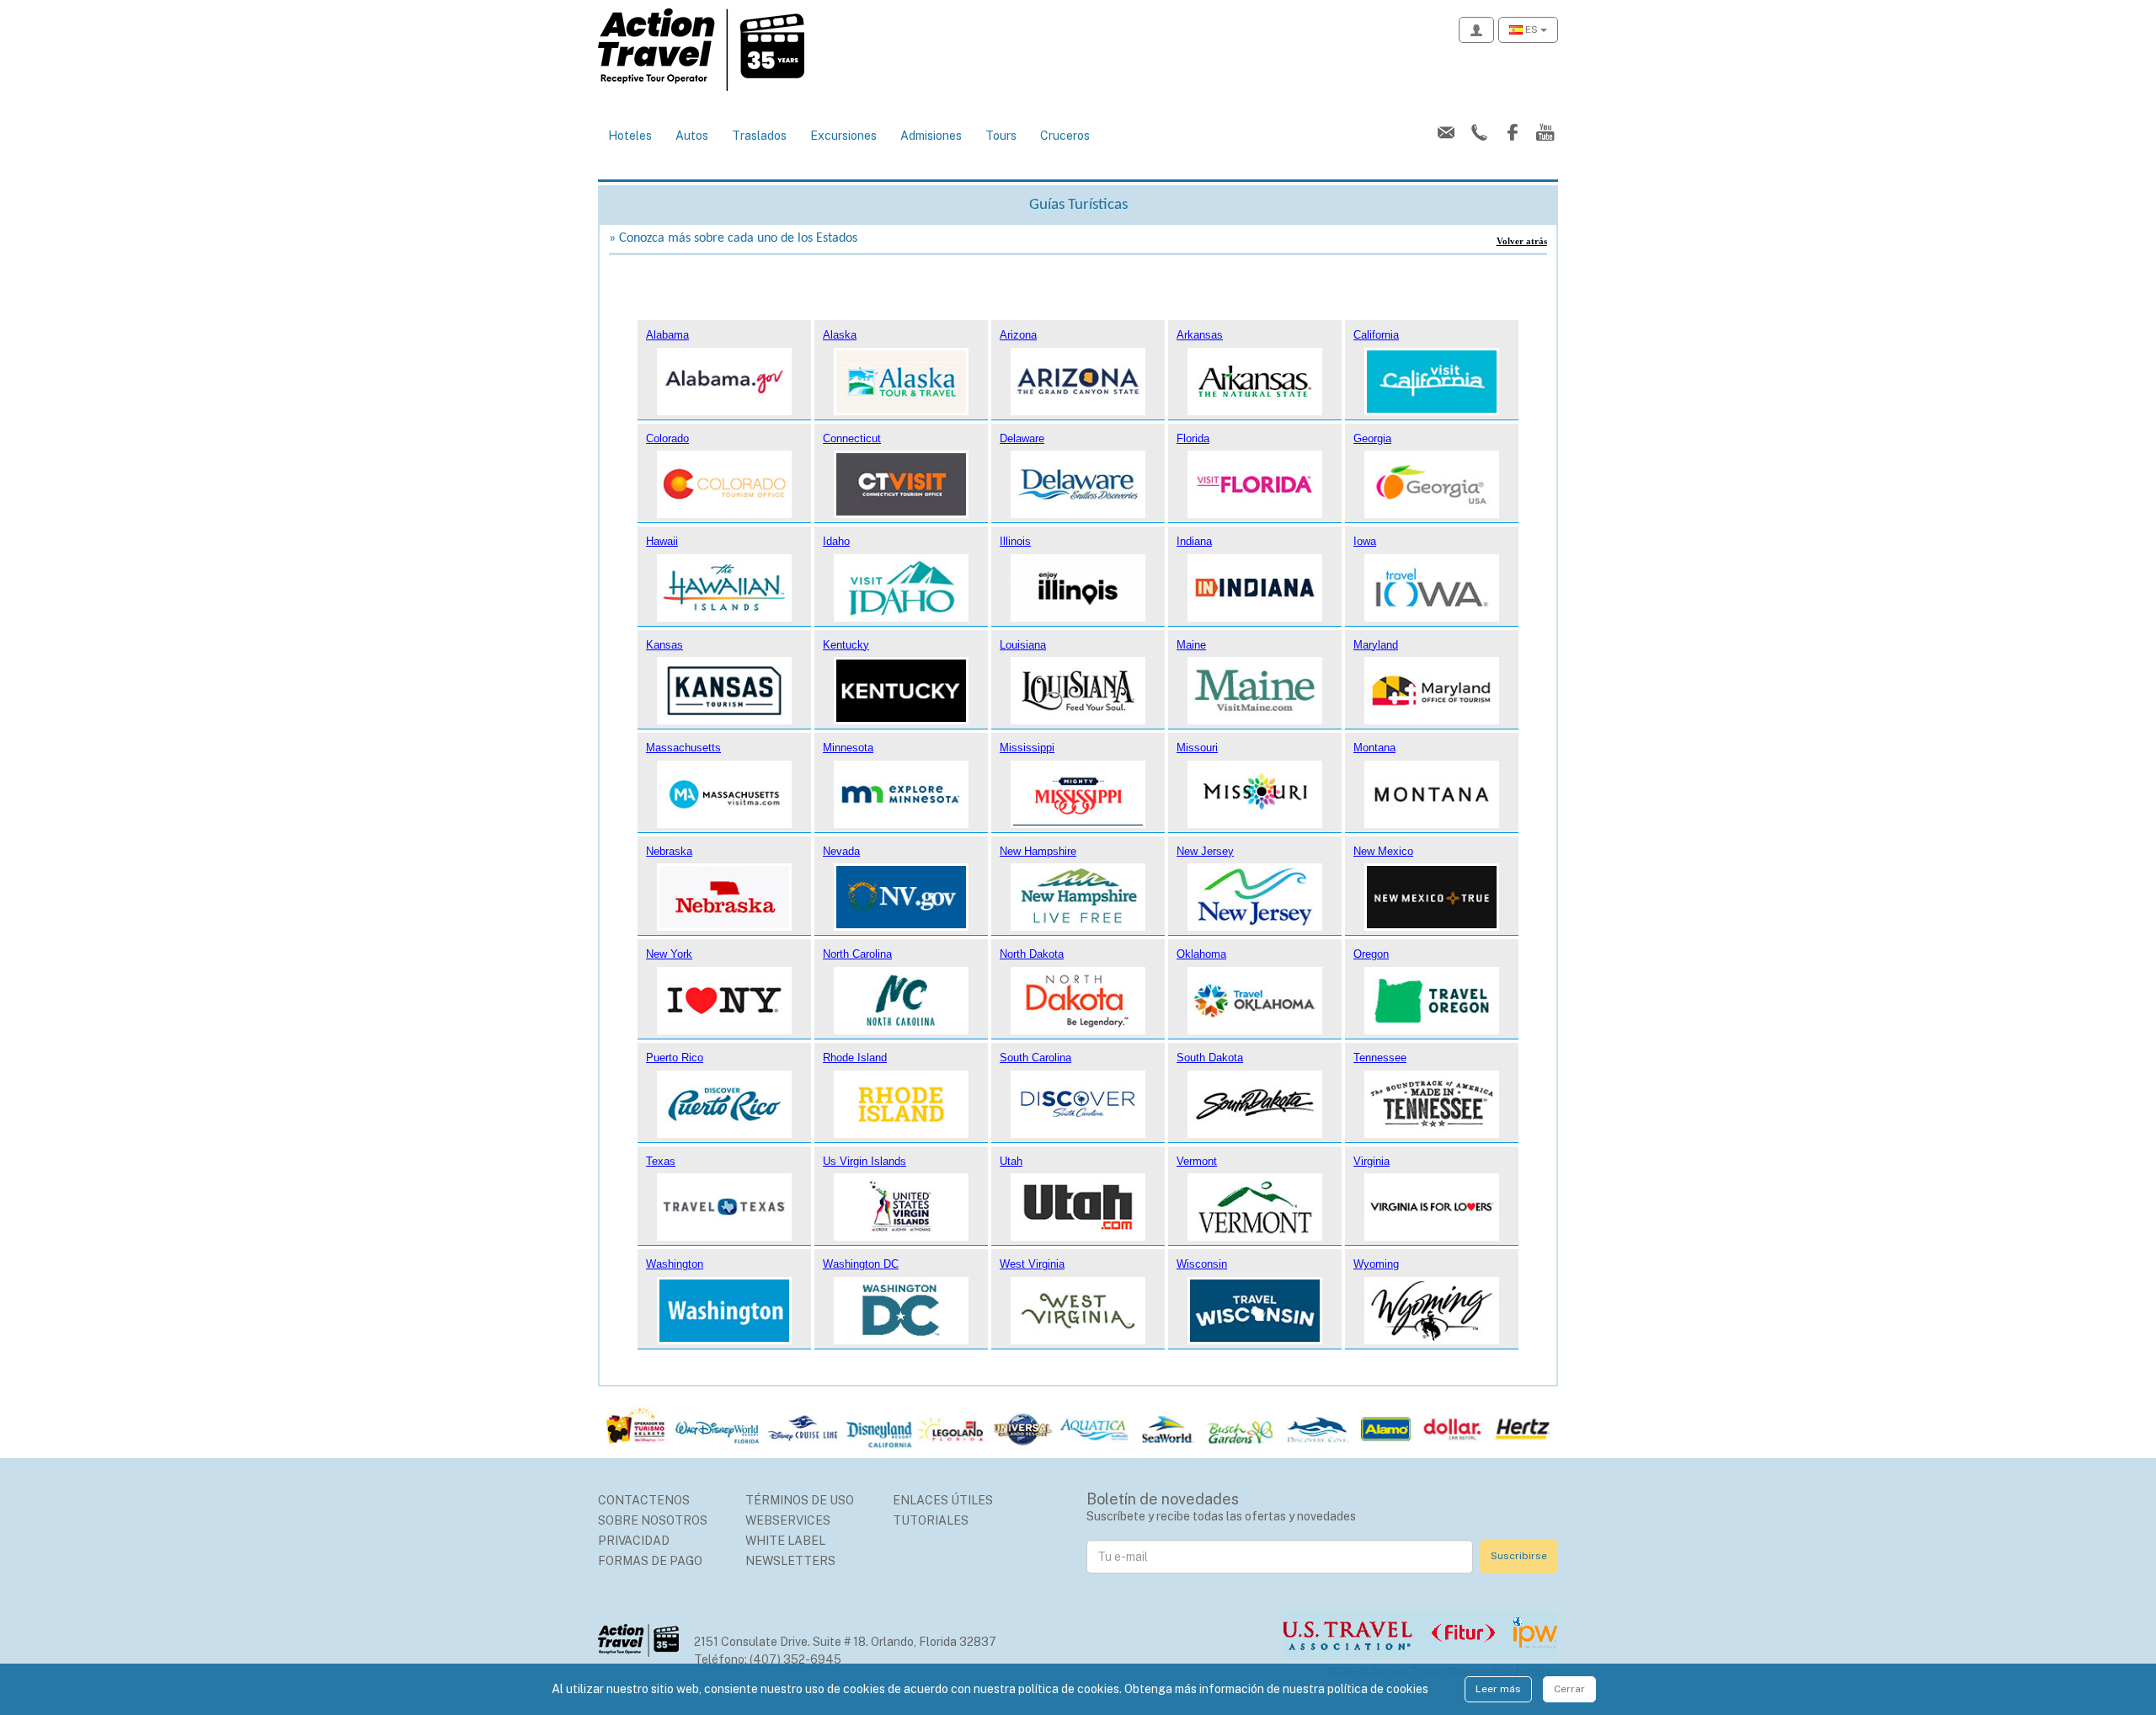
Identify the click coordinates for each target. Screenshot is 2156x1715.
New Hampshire (1038, 851)
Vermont (1197, 1161)
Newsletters (790, 1561)
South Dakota (1210, 1058)
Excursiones (843, 136)
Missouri (1197, 748)
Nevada (841, 851)
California (1376, 335)
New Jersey (1205, 851)
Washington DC (861, 1264)
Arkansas (1200, 335)
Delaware (1022, 438)
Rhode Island (855, 1058)
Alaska (840, 335)
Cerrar (1569, 1689)
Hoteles (630, 136)
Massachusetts (683, 748)
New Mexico (1383, 851)
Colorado (667, 438)
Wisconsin (1202, 1264)
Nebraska (669, 851)
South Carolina (1035, 1058)
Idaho (836, 541)
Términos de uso (800, 1500)
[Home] (701, 49)
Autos (692, 136)
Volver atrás (1522, 241)
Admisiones (931, 136)
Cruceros (1065, 136)
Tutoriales (931, 1520)
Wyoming (1376, 1264)
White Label (785, 1541)
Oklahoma (1201, 954)
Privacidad (634, 1541)
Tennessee (1380, 1058)
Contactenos (644, 1500)
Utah (1011, 1161)
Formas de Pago (650, 1561)
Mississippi (1027, 748)
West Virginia (1032, 1264)
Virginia (1372, 1161)
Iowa (1365, 541)
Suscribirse (1519, 1556)
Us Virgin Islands (865, 1161)
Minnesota (848, 748)
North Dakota (1032, 954)
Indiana (1194, 541)
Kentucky (846, 645)
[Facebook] (1509, 134)
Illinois (1015, 541)
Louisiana (1023, 645)
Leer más (1498, 1689)
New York (669, 954)
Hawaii (662, 541)
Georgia (1372, 438)
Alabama (667, 335)
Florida (1193, 438)
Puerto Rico (675, 1058)
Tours (1001, 136)
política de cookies (1378, 1689)
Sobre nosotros (653, 1520)
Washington (675, 1264)
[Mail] (1443, 134)
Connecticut (852, 438)
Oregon (1371, 954)
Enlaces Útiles (943, 1500)
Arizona (1018, 335)
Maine (1191, 645)
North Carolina (857, 954)
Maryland (1376, 645)
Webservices (788, 1520)
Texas (661, 1161)
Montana (1374, 748)
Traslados (759, 136)
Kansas (664, 645)
